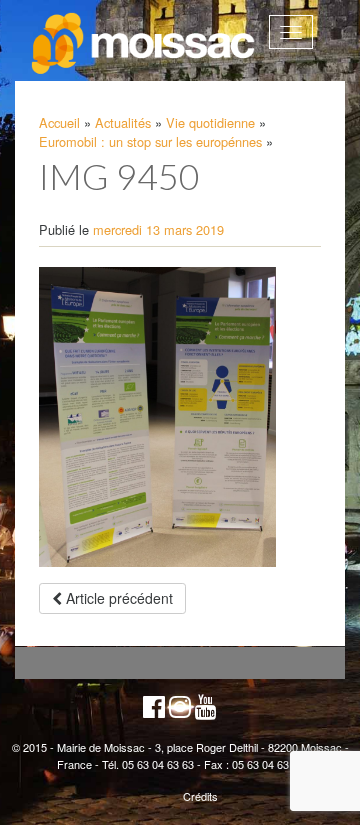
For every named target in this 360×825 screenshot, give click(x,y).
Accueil (59, 122)
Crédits (200, 796)
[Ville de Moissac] (144, 44)
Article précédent (117, 598)
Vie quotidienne (210, 122)
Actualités (123, 122)
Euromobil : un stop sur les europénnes (150, 141)
